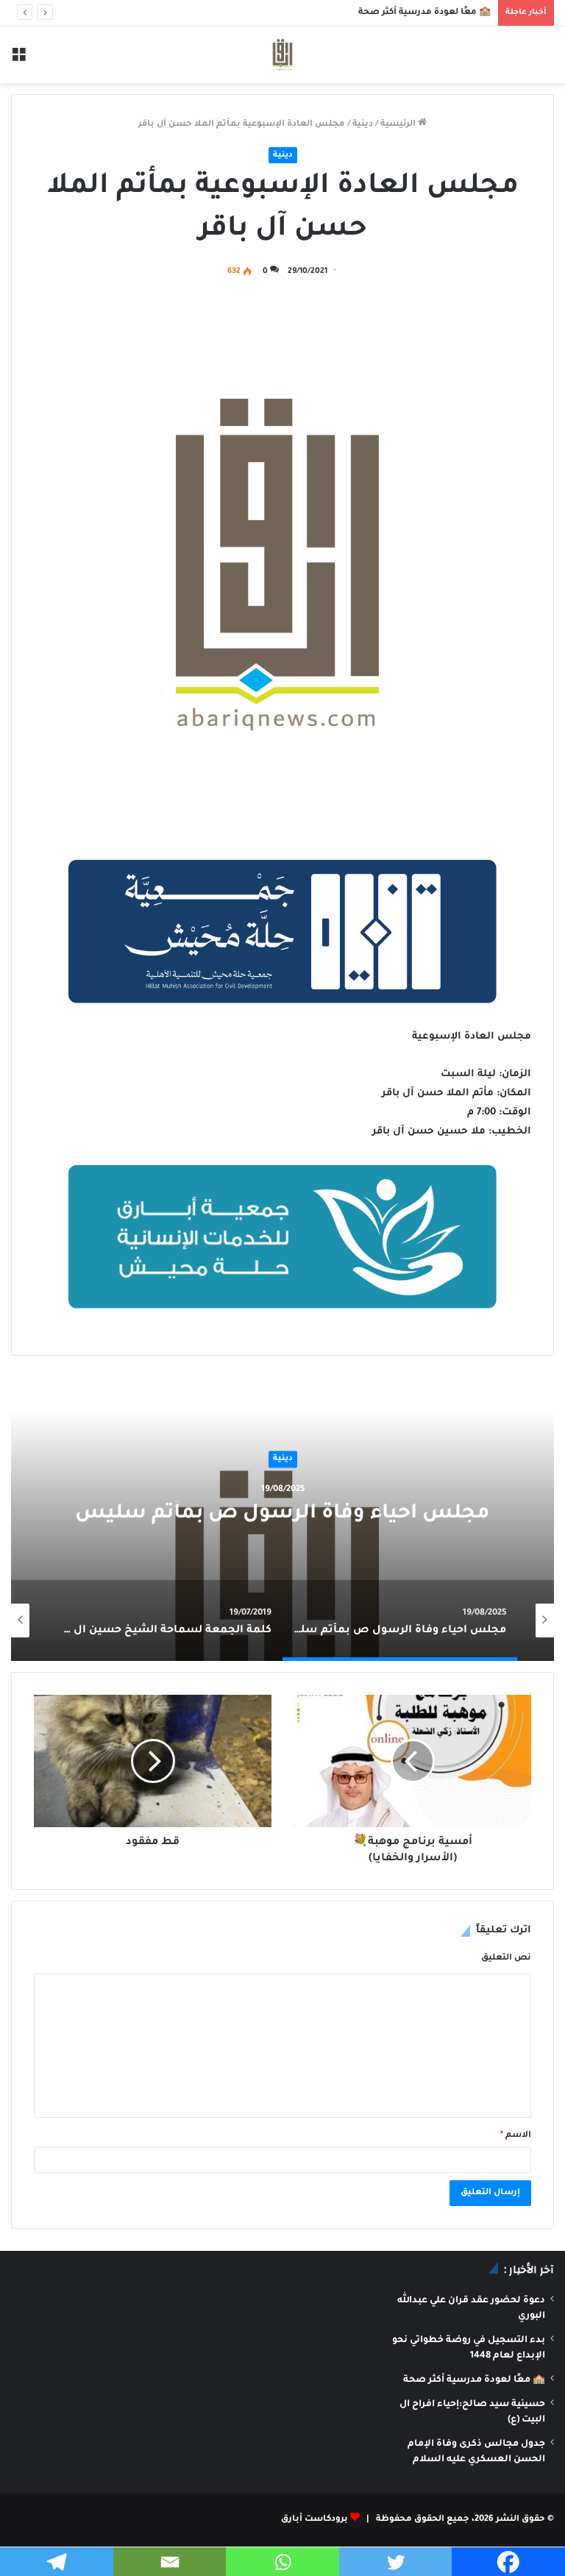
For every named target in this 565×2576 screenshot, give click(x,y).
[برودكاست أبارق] (282, 55)
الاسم (516, 2136)
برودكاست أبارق (315, 2520)
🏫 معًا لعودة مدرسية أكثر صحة (424, 13)
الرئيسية (399, 125)
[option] (282, 1514)
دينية (363, 125)
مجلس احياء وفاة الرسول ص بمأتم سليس (282, 1515)
